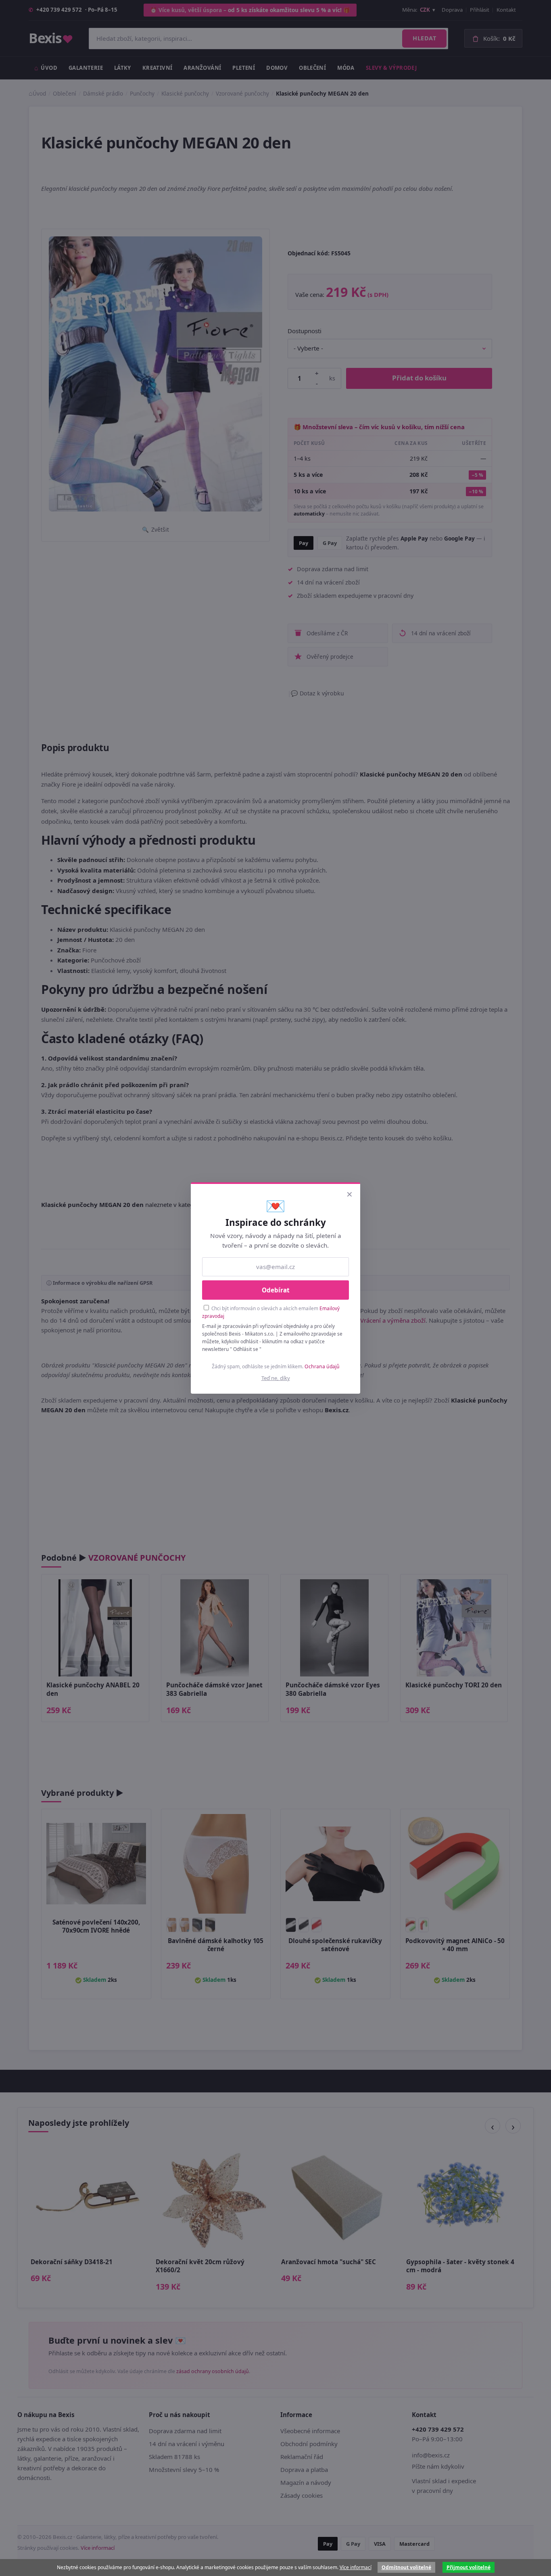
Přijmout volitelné (469, 2567)
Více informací (356, 2567)
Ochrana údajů (322, 1366)
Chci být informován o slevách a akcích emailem (271, 1312)
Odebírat (276, 1290)
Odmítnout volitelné (406, 2567)
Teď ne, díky (276, 1378)
